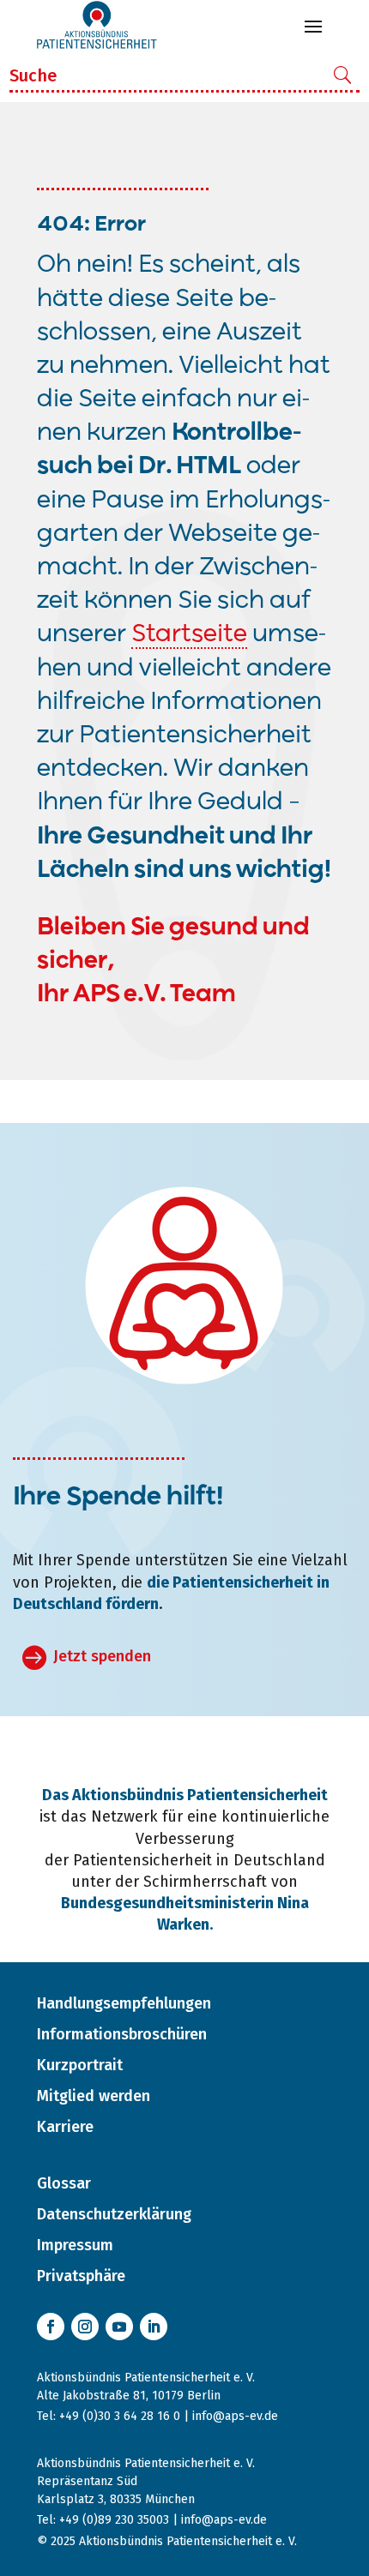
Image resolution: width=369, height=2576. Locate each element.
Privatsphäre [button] (81, 2276)
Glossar (64, 2183)
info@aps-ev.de (235, 2416)
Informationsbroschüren (122, 2034)
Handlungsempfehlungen (124, 2003)
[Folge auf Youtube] (119, 2327)
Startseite (189, 635)
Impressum (75, 2245)
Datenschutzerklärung (114, 2214)
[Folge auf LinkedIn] (154, 2327)
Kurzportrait (80, 2065)
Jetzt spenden (102, 1656)
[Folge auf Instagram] (85, 2327)
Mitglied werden (94, 2096)
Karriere (65, 2127)
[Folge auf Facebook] (51, 2327)
